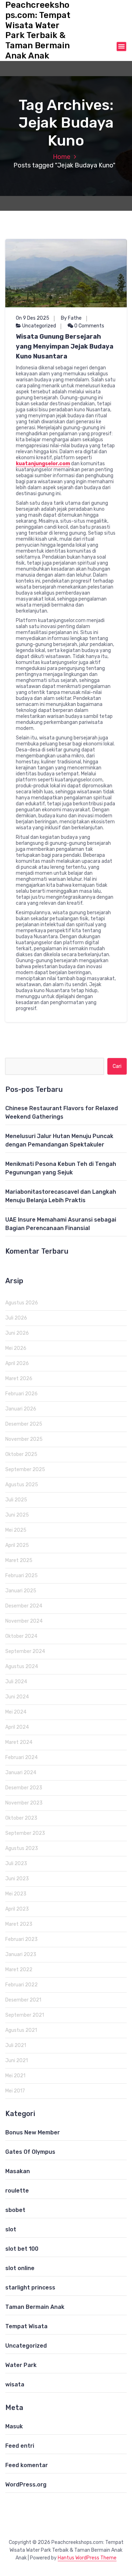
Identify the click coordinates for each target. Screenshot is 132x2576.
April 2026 (17, 1363)
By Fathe (71, 318)
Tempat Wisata (26, 2326)
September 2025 (25, 1470)
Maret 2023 (19, 1924)
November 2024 (24, 1621)
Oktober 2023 (21, 1818)
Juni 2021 (17, 2061)
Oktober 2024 (21, 1636)
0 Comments (89, 326)
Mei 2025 (16, 1530)
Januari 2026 (21, 1409)
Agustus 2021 (21, 2030)
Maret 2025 (19, 1560)
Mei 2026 (16, 1348)
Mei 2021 (15, 2076)
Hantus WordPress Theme (87, 2558)
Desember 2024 (24, 1606)
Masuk (14, 2426)
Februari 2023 (21, 1939)
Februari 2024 (21, 1757)
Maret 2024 (19, 1742)
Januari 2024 (21, 1773)
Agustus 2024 (22, 1667)
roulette (17, 2191)
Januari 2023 (21, 1954)
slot (11, 2229)
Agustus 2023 (22, 1848)
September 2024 (25, 1651)
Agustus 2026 (22, 1303)
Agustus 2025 (22, 1485)
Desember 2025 (24, 1424)
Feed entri (20, 2446)
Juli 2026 (16, 1318)
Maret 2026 (19, 1379)
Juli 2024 (16, 1682)
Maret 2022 (19, 1970)
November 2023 (24, 1803)
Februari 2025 (21, 1576)
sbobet (15, 2210)
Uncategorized (39, 326)
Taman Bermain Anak (35, 2307)
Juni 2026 (17, 1333)
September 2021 (25, 2015)
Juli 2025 (16, 1500)
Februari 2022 (21, 1985)
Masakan (18, 2171)
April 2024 (17, 1727)
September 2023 (25, 1833)
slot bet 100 (22, 2249)
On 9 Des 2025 (33, 318)
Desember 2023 (24, 1788)
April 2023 (17, 1909)
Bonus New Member (33, 2132)
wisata (15, 2384)
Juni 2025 (17, 1515)
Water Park (21, 2365)
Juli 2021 (16, 2045)
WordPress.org (26, 2485)
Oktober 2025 (21, 1454)
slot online (20, 2268)
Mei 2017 (15, 2091)
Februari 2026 (21, 1394)
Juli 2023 (16, 1864)
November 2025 (24, 1439)
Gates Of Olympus (30, 2152)
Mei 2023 (16, 1894)
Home (62, 157)
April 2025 (17, 1545)
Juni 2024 (17, 1697)
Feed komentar (27, 2465)
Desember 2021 (23, 2000)
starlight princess (30, 2288)
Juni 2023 (17, 1879)
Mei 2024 (16, 1712)
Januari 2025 (21, 1591)
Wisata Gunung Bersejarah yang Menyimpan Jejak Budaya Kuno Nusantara (65, 346)
